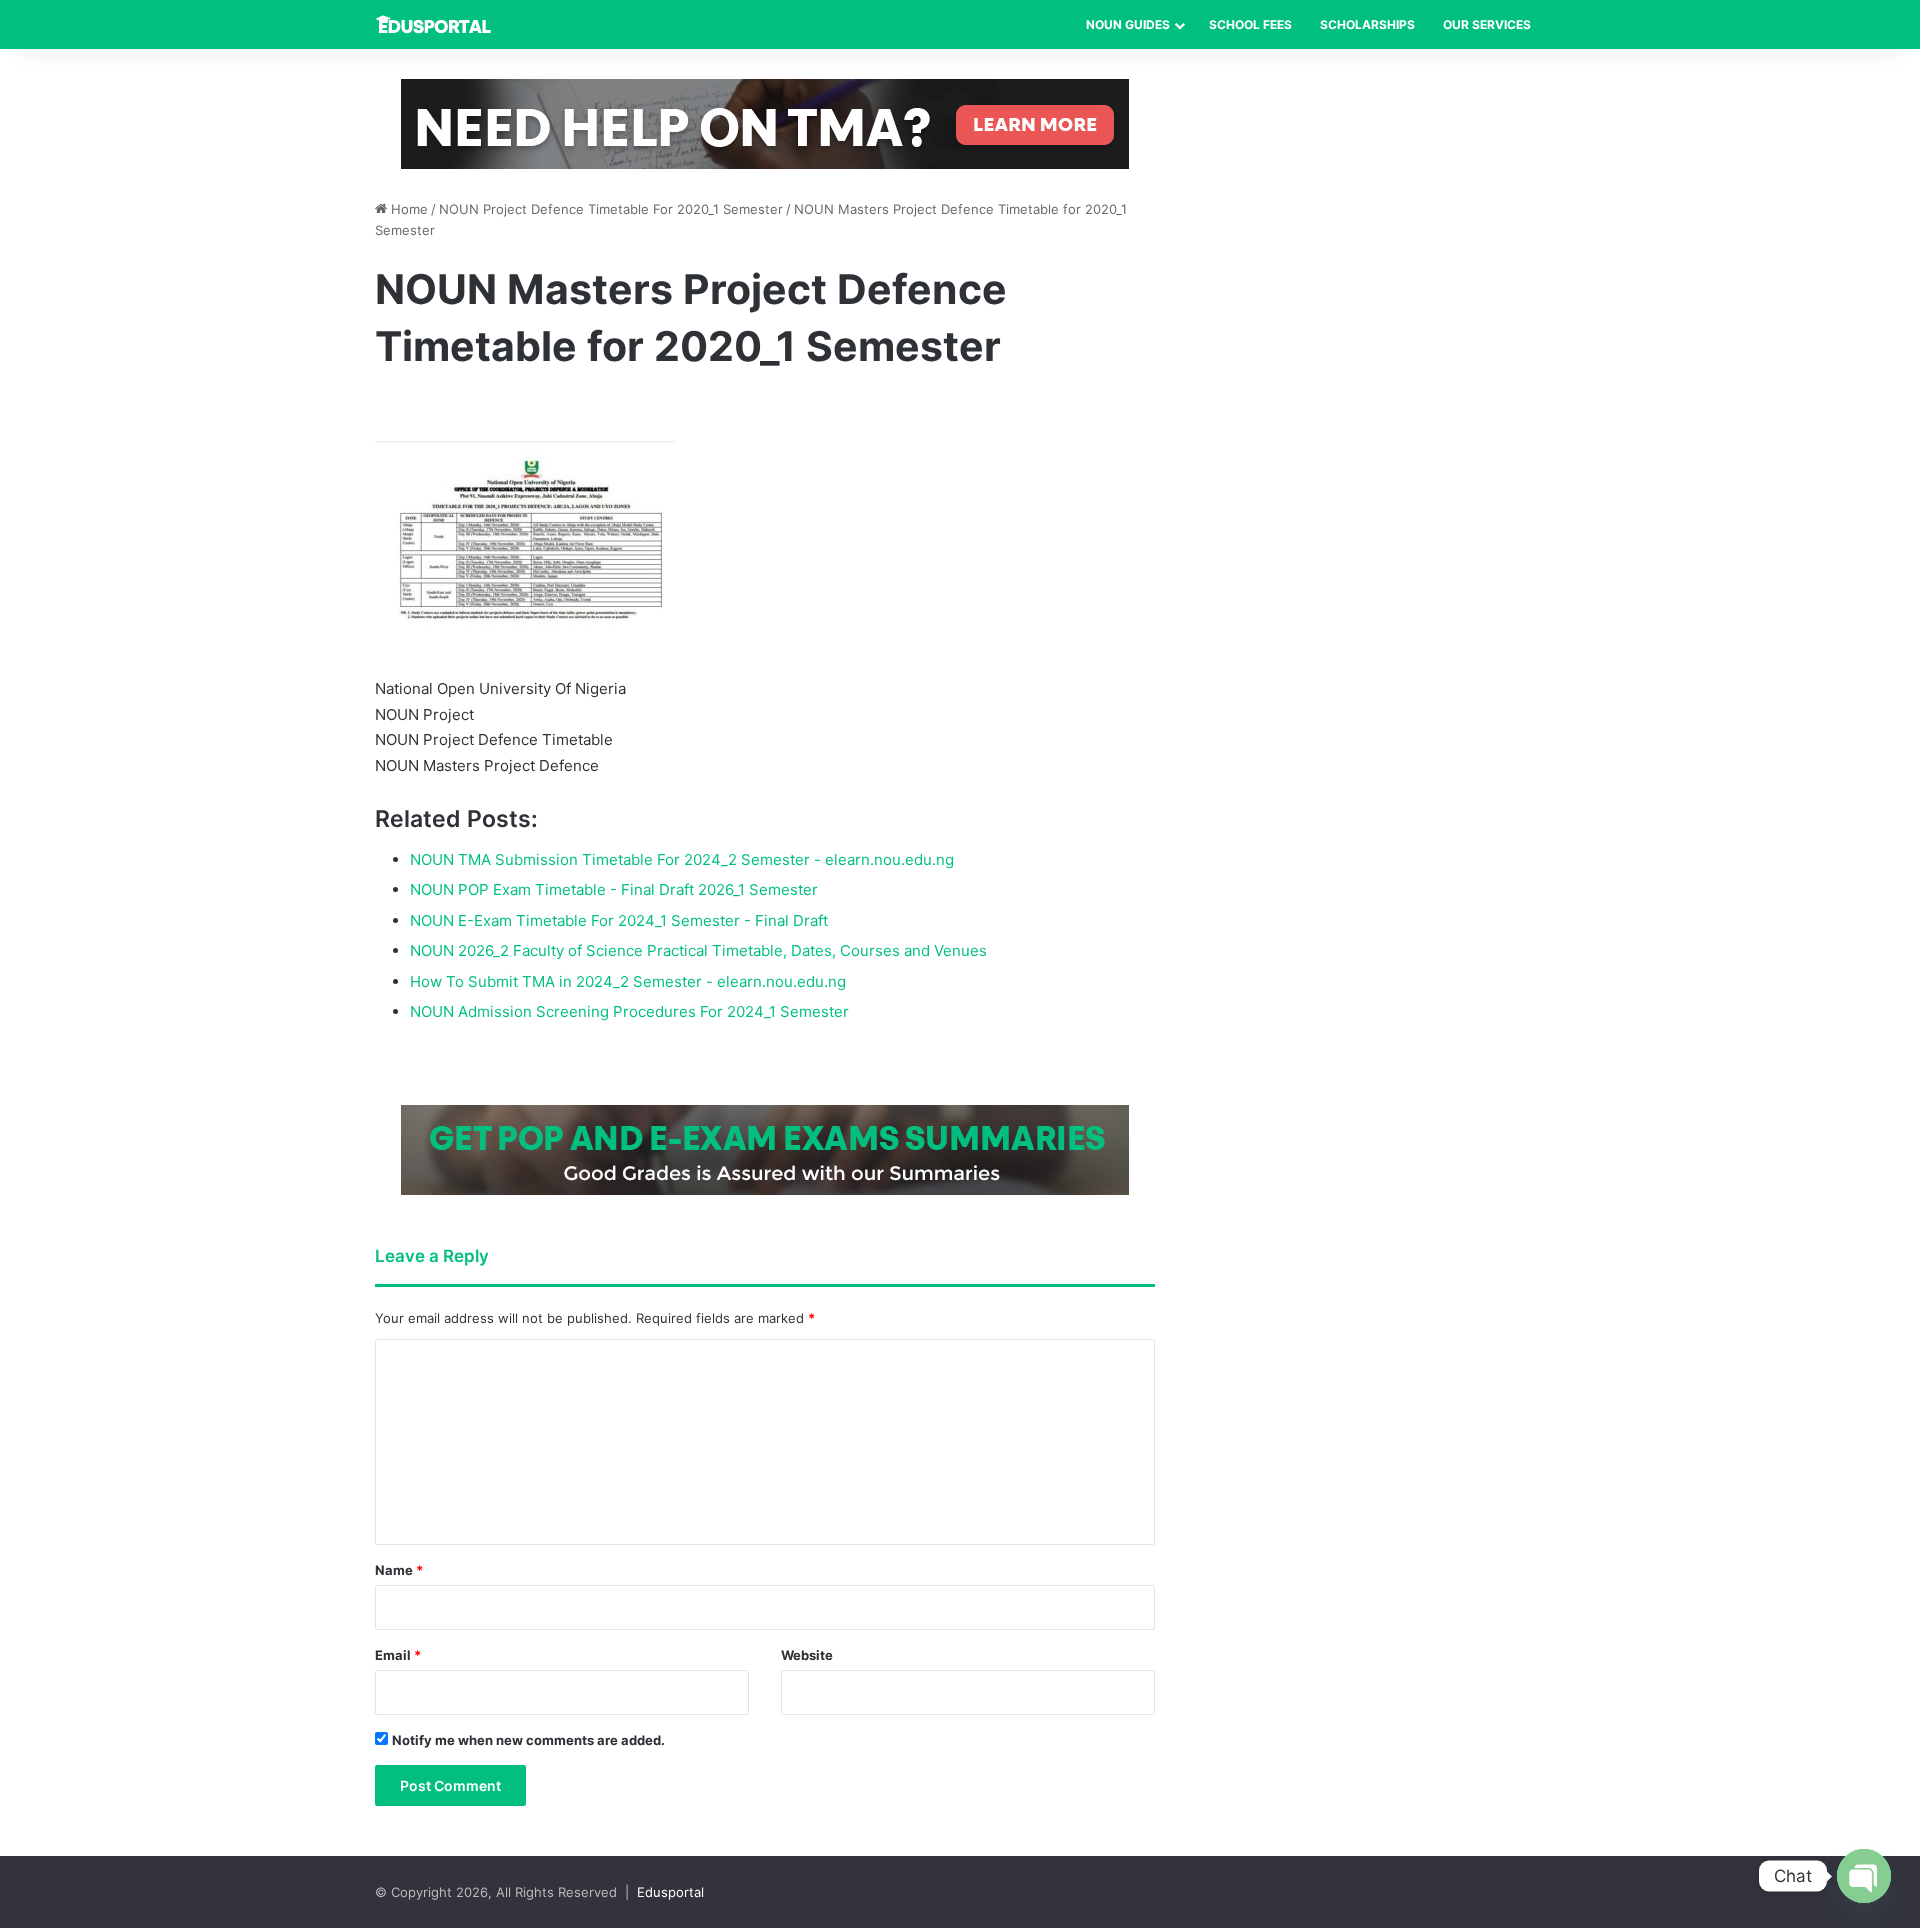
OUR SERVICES (1487, 24)
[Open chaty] (1864, 1876)
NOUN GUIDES (1128, 24)
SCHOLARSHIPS (1367, 24)
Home (407, 209)
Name (399, 1570)
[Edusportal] (433, 24)
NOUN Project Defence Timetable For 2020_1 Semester (611, 209)
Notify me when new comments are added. (528, 1740)
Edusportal (670, 1892)
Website (807, 1655)
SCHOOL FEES (1250, 24)
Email (398, 1655)
